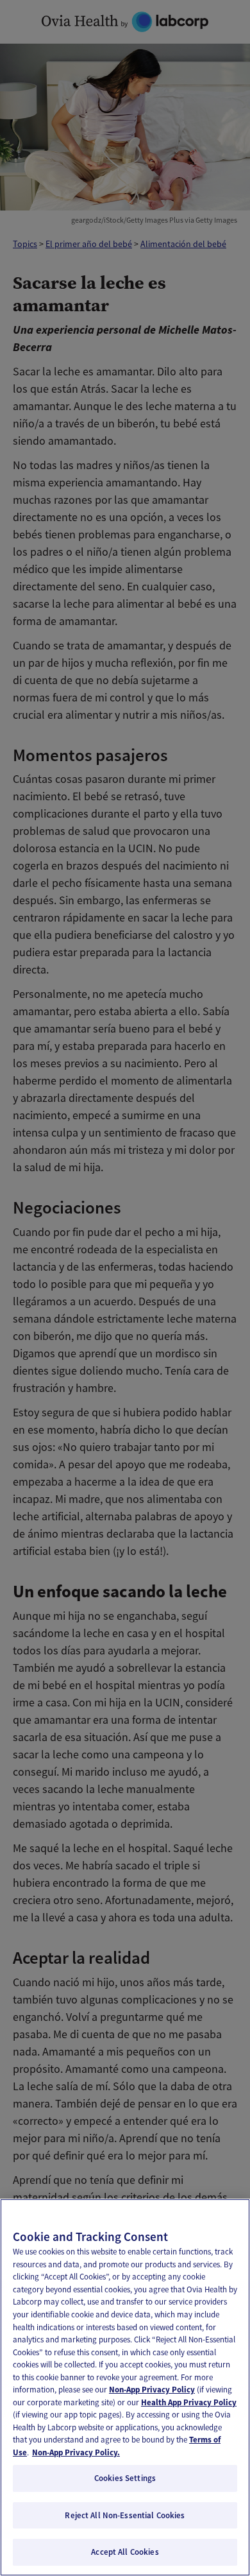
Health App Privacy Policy (189, 2402)
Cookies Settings (125, 2478)
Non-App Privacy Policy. (76, 2452)
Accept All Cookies (125, 2552)
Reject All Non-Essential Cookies (125, 2515)
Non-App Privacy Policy (152, 2390)
